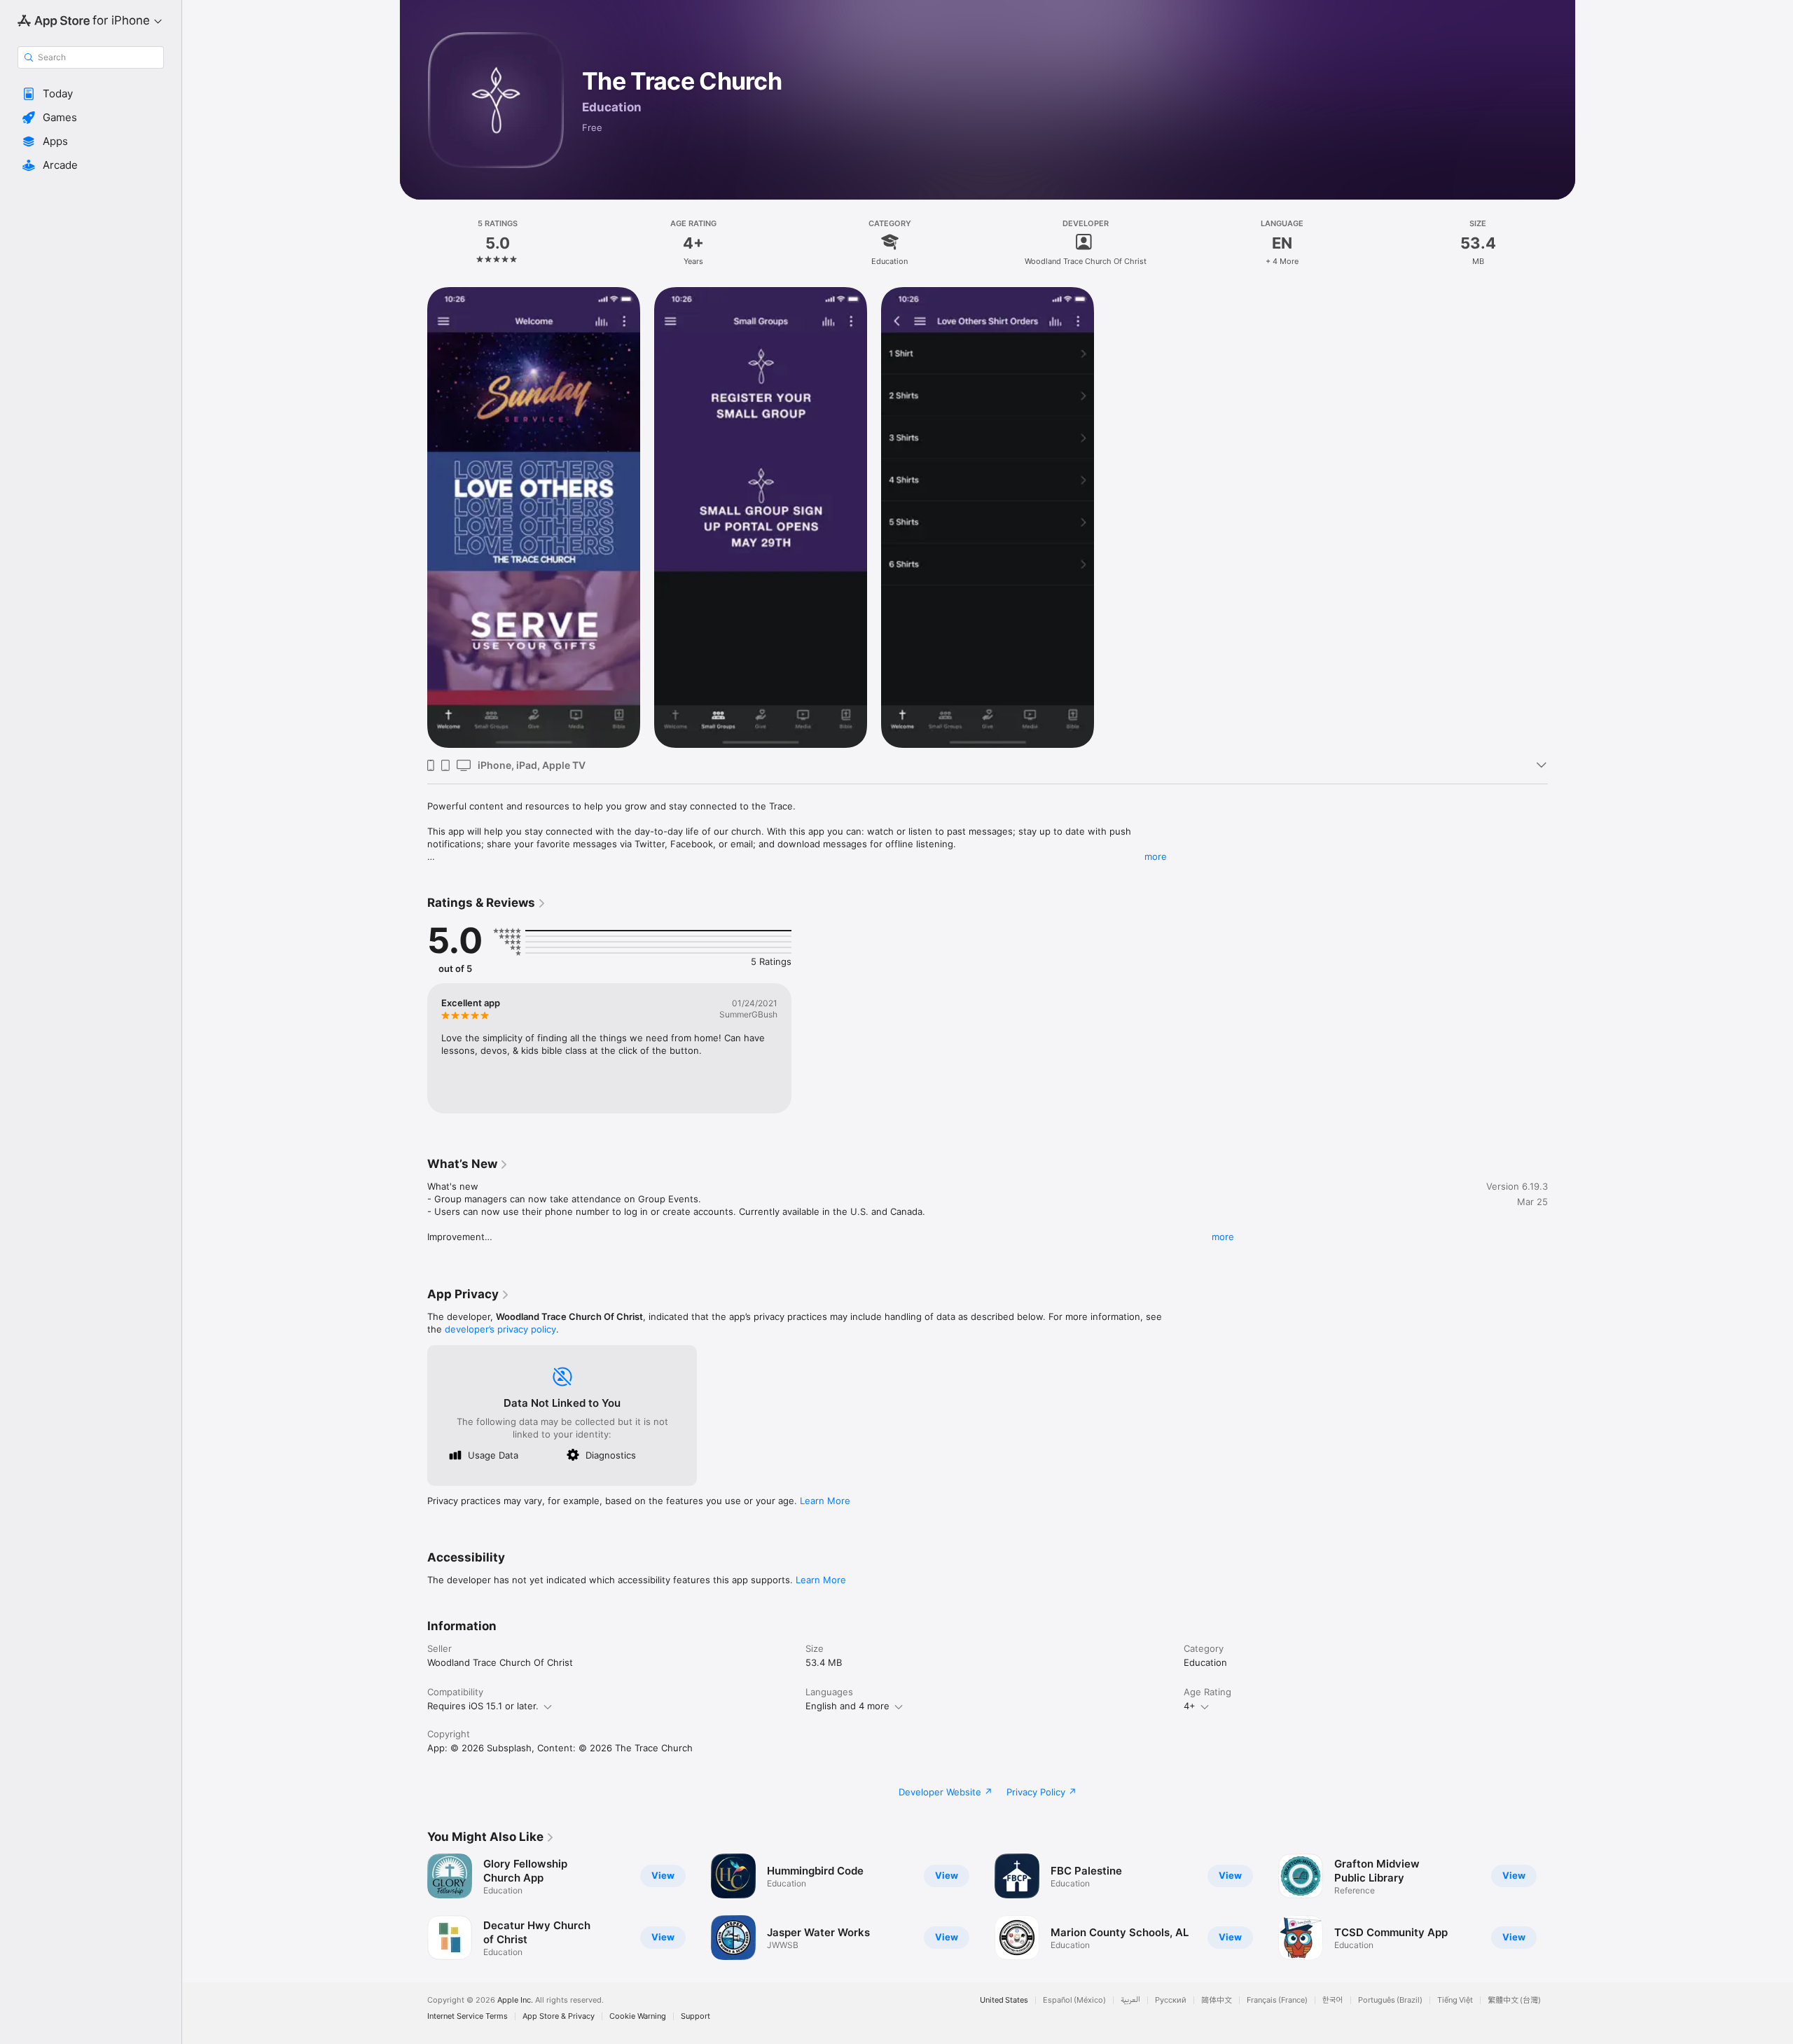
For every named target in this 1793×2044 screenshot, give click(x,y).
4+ (1190, 1706)
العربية (1130, 2000)
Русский (1171, 2000)
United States (1004, 2000)
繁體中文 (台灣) (1514, 2000)
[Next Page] (1562, 1907)
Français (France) (1277, 2000)
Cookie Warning (638, 2016)
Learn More (825, 1501)
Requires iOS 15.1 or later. (483, 1706)
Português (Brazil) (1390, 2000)
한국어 (1333, 2000)
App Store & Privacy (559, 2016)
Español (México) (1074, 2000)
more (1156, 856)
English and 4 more (847, 1706)
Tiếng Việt (1455, 2000)
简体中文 (1217, 2000)
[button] (91, 94)
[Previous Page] (413, 1907)
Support (695, 2016)
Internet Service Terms (468, 2016)
